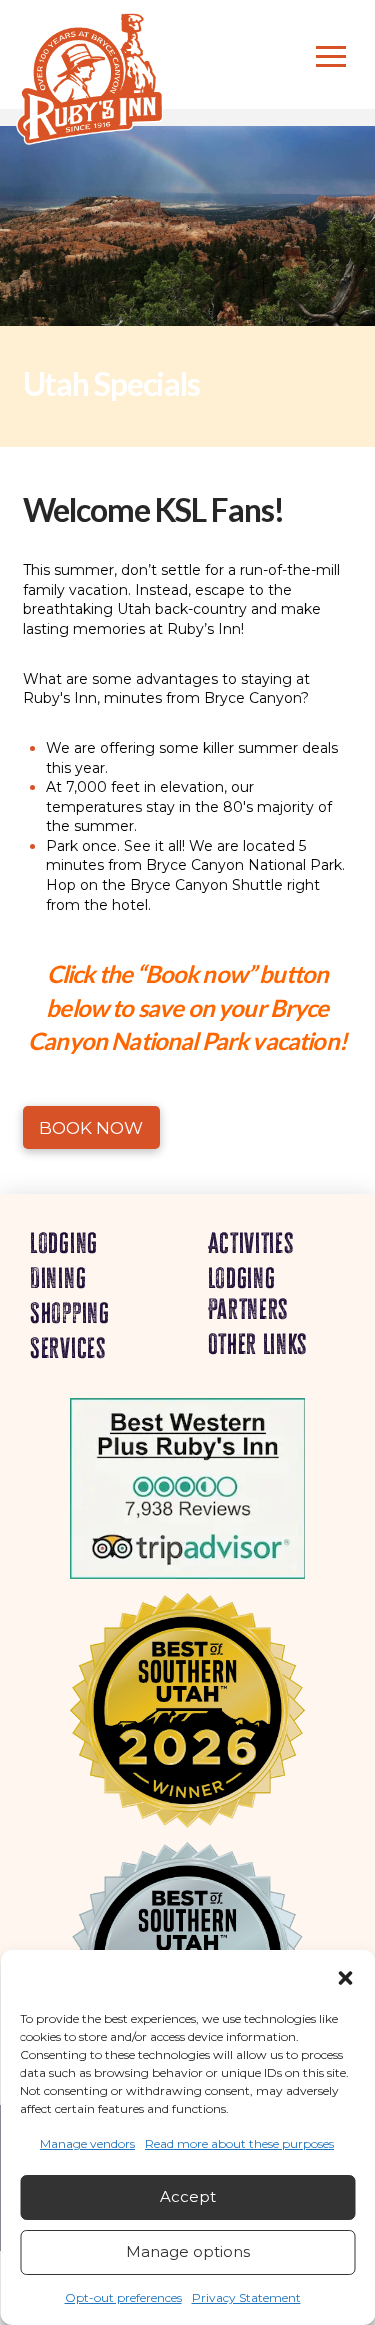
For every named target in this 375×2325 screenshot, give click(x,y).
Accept (188, 2196)
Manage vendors (87, 2143)
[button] (345, 1978)
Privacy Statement (246, 2297)
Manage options (188, 2251)
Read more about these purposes (239, 2143)
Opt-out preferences (123, 2297)
